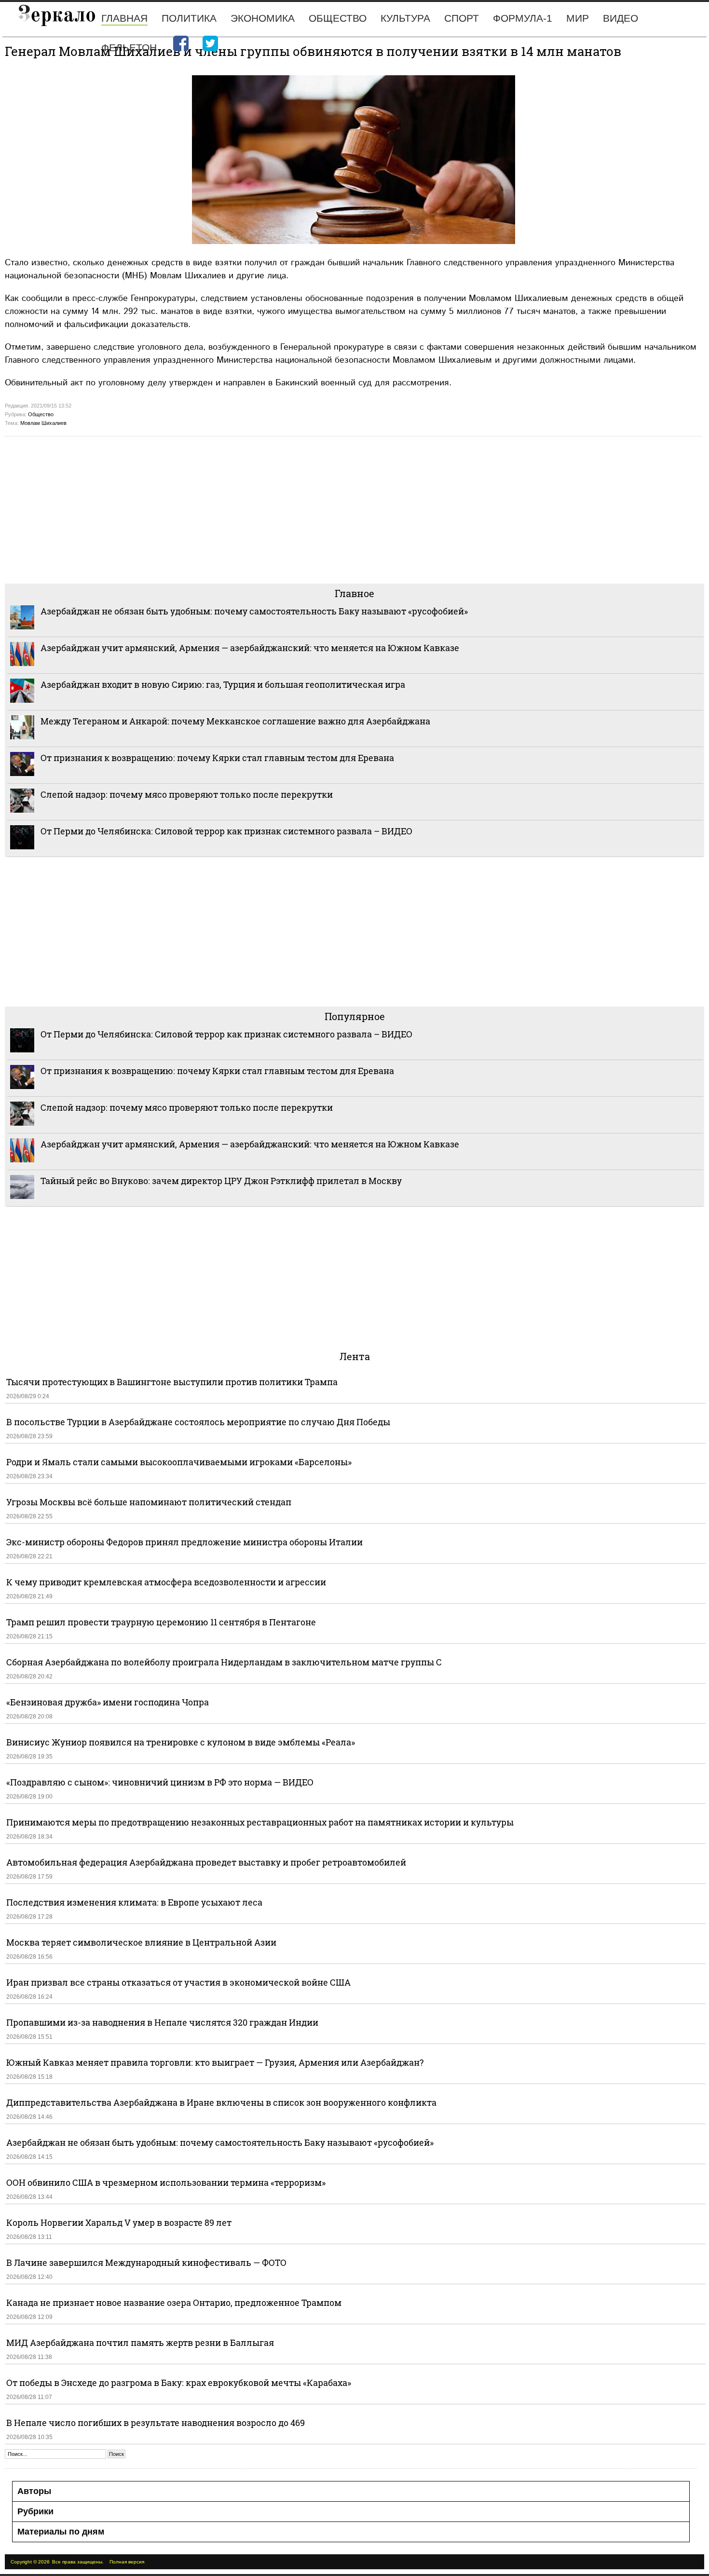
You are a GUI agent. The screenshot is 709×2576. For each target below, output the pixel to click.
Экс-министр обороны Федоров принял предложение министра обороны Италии (184, 1542)
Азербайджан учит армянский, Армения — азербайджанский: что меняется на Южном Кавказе (250, 648)
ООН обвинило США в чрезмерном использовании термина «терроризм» (166, 2182)
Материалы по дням (61, 2532)
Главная (124, 18)
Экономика (263, 18)
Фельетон (129, 48)
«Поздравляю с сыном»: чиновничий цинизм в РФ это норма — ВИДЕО (160, 1782)
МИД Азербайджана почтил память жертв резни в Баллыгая (140, 2343)
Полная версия (127, 2562)
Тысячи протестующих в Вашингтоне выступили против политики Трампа (172, 1382)
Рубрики (35, 2511)
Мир (578, 18)
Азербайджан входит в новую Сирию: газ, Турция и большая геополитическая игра (223, 684)
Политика (189, 18)
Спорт (462, 18)
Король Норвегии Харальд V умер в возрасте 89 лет (119, 2222)
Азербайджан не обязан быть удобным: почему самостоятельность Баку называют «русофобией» (254, 611)
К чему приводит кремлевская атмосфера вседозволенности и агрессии (166, 1582)
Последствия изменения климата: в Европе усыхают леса (134, 1902)
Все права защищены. (78, 2562)
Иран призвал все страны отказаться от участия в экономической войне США (178, 1982)
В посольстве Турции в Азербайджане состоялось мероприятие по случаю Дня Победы (198, 1422)
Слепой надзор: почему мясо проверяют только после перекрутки (187, 794)
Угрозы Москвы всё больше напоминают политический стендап (149, 1502)
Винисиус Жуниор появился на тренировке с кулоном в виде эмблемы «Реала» (181, 1742)
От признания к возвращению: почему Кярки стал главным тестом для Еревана (217, 758)
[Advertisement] (294, 509)
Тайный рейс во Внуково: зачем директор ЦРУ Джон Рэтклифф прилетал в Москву (221, 1181)
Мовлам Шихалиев (43, 423)
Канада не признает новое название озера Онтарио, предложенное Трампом (174, 2303)
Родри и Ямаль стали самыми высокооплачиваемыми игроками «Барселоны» (179, 1462)
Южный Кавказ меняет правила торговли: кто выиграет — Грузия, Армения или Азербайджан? (215, 2062)
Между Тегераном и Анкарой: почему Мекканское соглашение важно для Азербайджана (235, 721)
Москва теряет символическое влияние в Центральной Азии (141, 1942)
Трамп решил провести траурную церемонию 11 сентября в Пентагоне (161, 1622)
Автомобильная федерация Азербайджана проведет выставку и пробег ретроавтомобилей (206, 1862)
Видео (620, 18)
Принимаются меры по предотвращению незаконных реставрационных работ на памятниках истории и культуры (260, 1822)
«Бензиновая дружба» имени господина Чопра (108, 1702)
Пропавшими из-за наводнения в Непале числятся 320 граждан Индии (162, 2022)
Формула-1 (523, 18)
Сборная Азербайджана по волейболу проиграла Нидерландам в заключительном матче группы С (224, 1662)
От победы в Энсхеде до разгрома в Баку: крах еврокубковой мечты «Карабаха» (179, 2383)
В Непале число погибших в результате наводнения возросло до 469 (156, 2423)
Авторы (34, 2491)
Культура (405, 18)
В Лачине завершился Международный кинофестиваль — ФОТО (147, 2263)
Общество (338, 18)
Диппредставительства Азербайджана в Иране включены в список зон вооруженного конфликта (221, 2102)
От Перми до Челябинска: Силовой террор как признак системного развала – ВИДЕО (226, 831)
